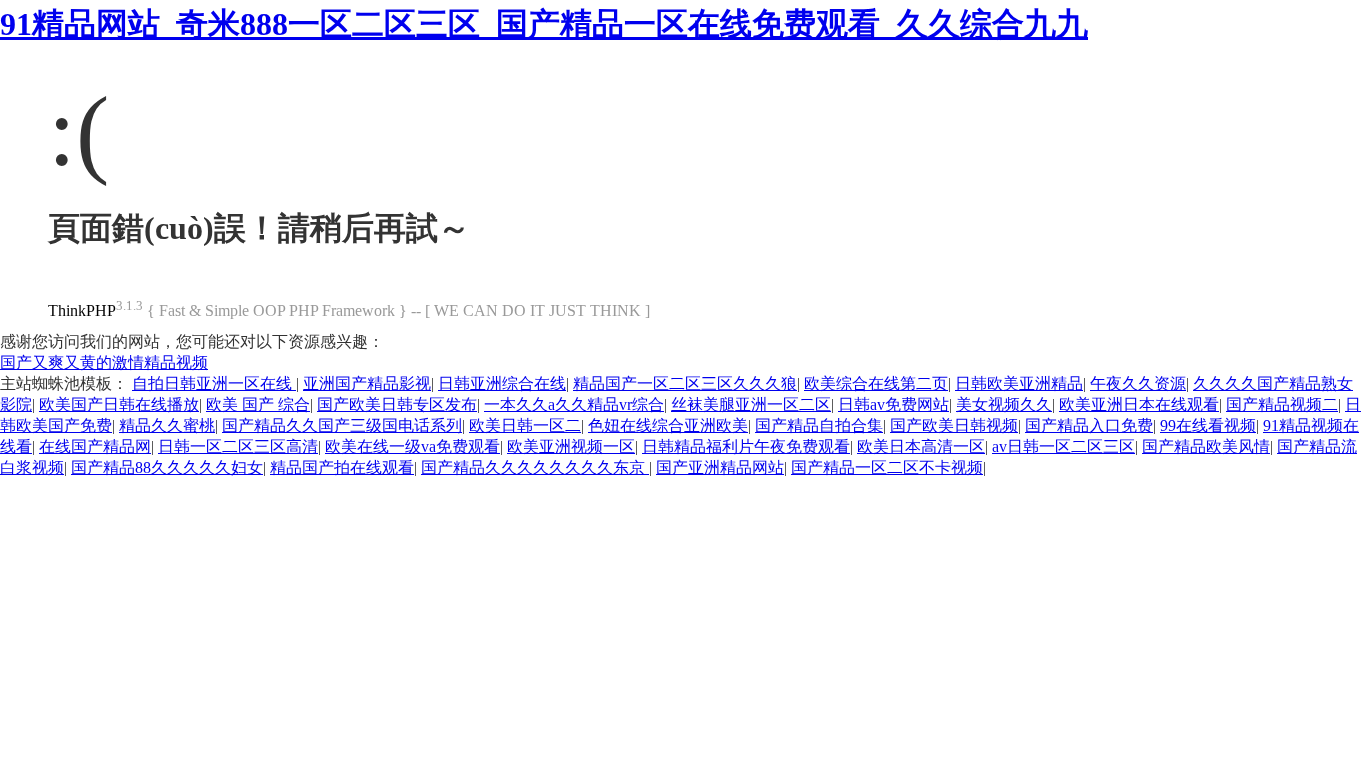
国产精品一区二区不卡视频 (887, 467)
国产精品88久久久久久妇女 (167, 467)
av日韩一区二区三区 (1063, 446)
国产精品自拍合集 (819, 425)
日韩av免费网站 (893, 404)
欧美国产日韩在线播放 (119, 404)
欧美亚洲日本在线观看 (1139, 404)
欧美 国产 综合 (258, 404)
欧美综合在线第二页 (876, 383)
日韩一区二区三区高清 (238, 446)
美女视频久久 (1004, 404)
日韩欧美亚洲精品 (1019, 383)
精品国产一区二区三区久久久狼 (685, 383)
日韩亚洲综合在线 (502, 383)
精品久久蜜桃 (167, 425)
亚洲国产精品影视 (367, 383)
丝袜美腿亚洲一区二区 (751, 404)
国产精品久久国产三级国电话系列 (342, 425)
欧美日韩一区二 (525, 425)
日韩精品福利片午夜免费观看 (746, 446)
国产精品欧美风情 (1206, 446)
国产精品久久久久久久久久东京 (535, 467)
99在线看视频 (1208, 425)
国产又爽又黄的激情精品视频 (104, 362)
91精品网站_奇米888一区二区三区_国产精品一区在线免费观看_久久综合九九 (544, 24)
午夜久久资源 (1138, 383)
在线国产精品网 (95, 446)
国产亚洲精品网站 (720, 467)
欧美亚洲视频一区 (571, 446)
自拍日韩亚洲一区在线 (214, 383)
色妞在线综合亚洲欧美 (668, 425)
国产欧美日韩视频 (954, 425)
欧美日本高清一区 (921, 446)
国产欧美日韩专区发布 (397, 404)
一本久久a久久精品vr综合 (574, 404)
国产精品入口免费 (1089, 425)
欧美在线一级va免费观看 (412, 446)
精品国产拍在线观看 (342, 467)
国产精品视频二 (1282, 404)
